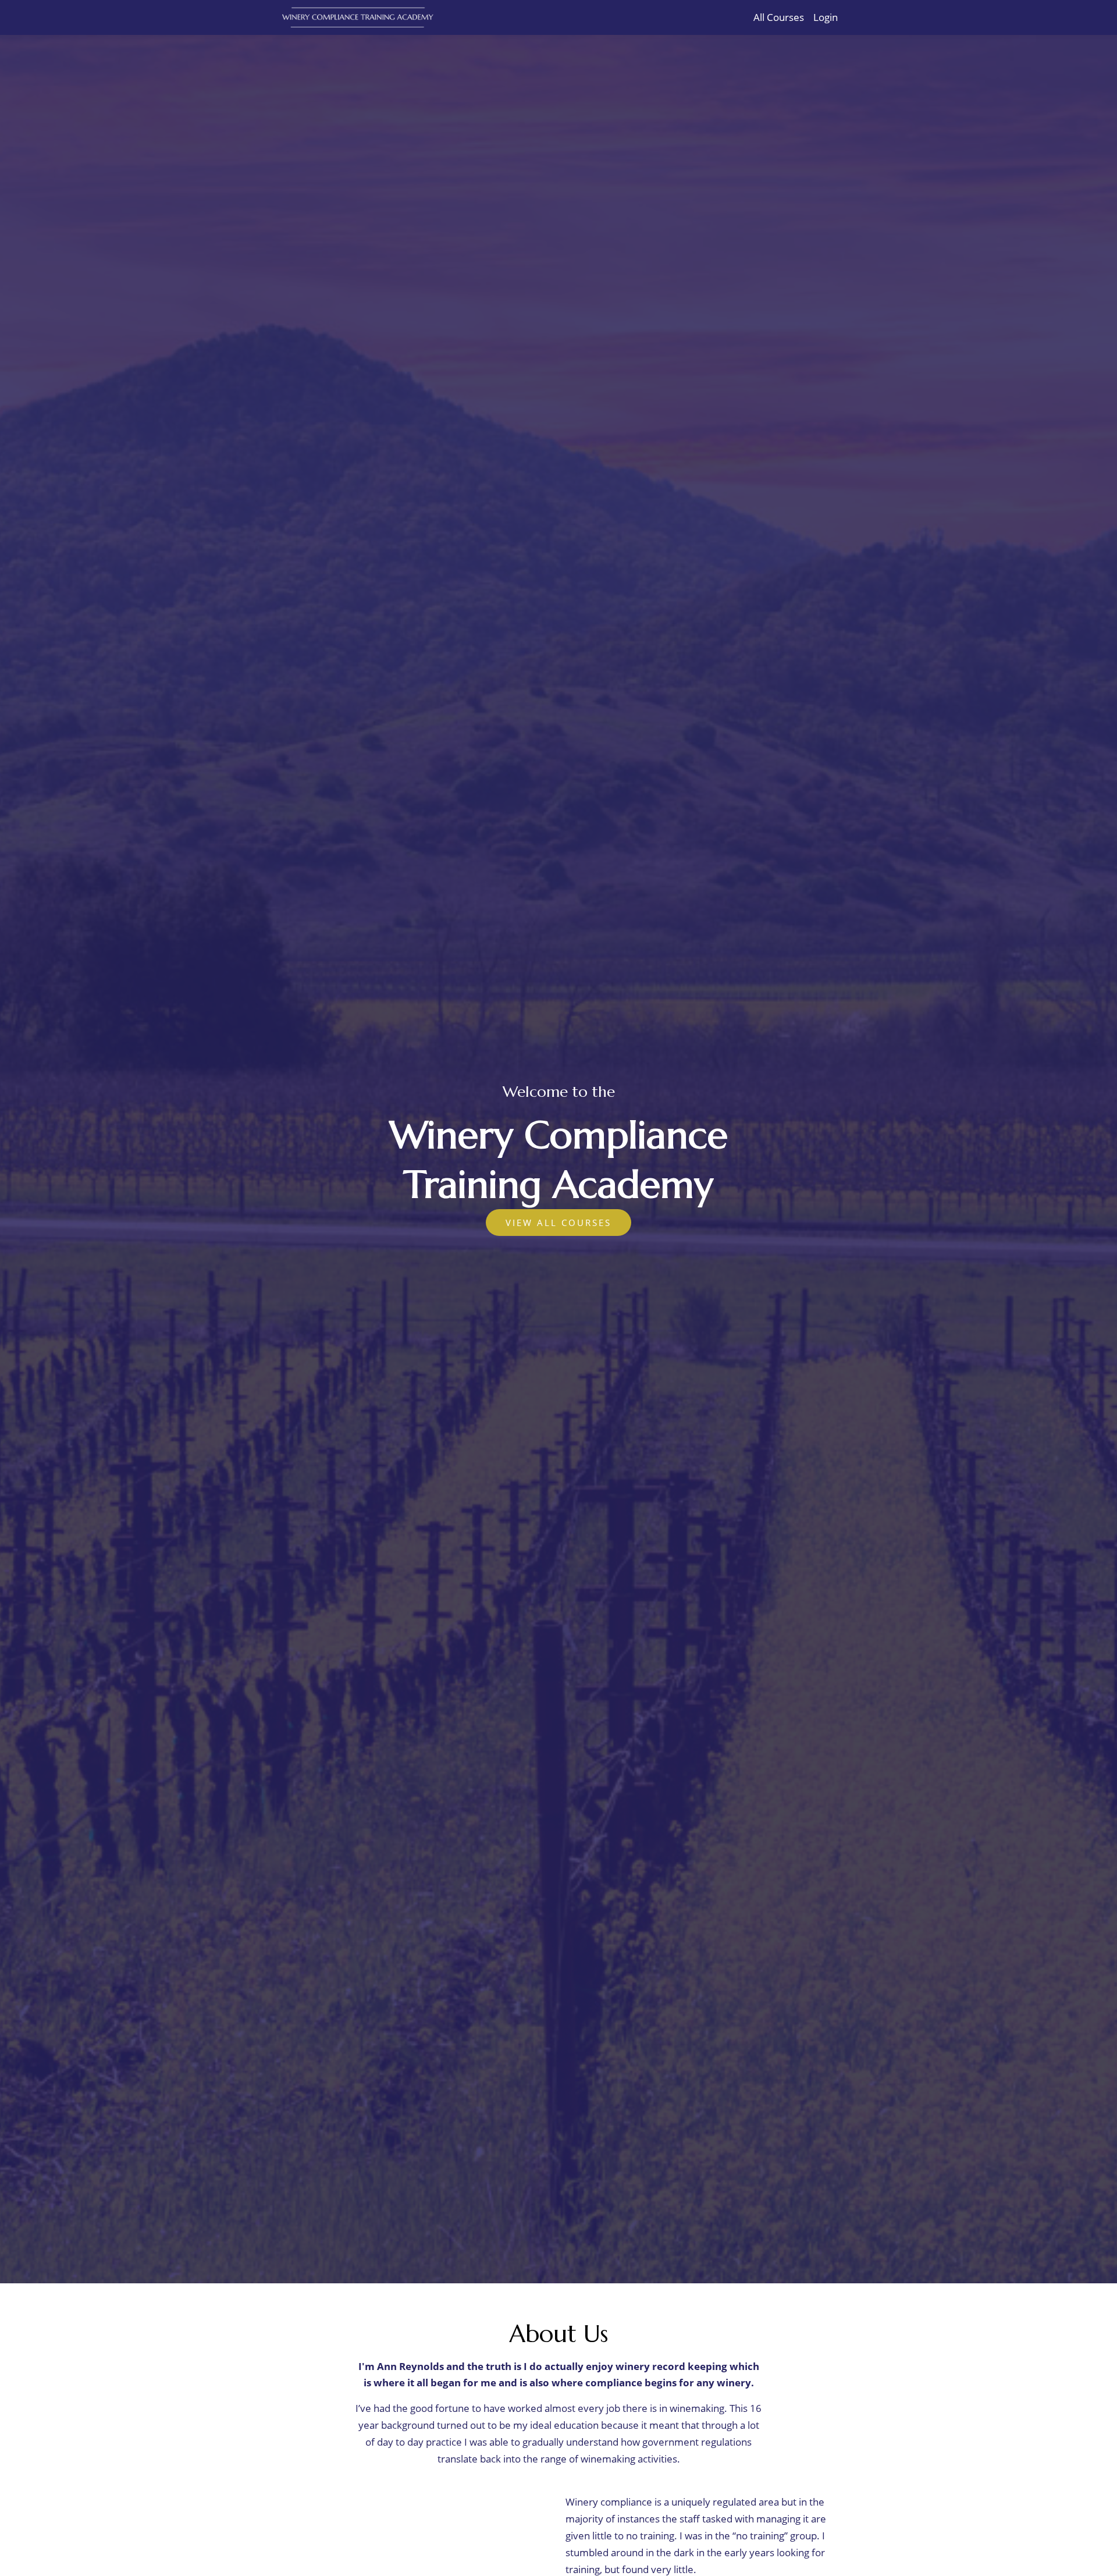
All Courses (779, 17)
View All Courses (558, 1223)
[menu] (791, 17)
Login (826, 17)
